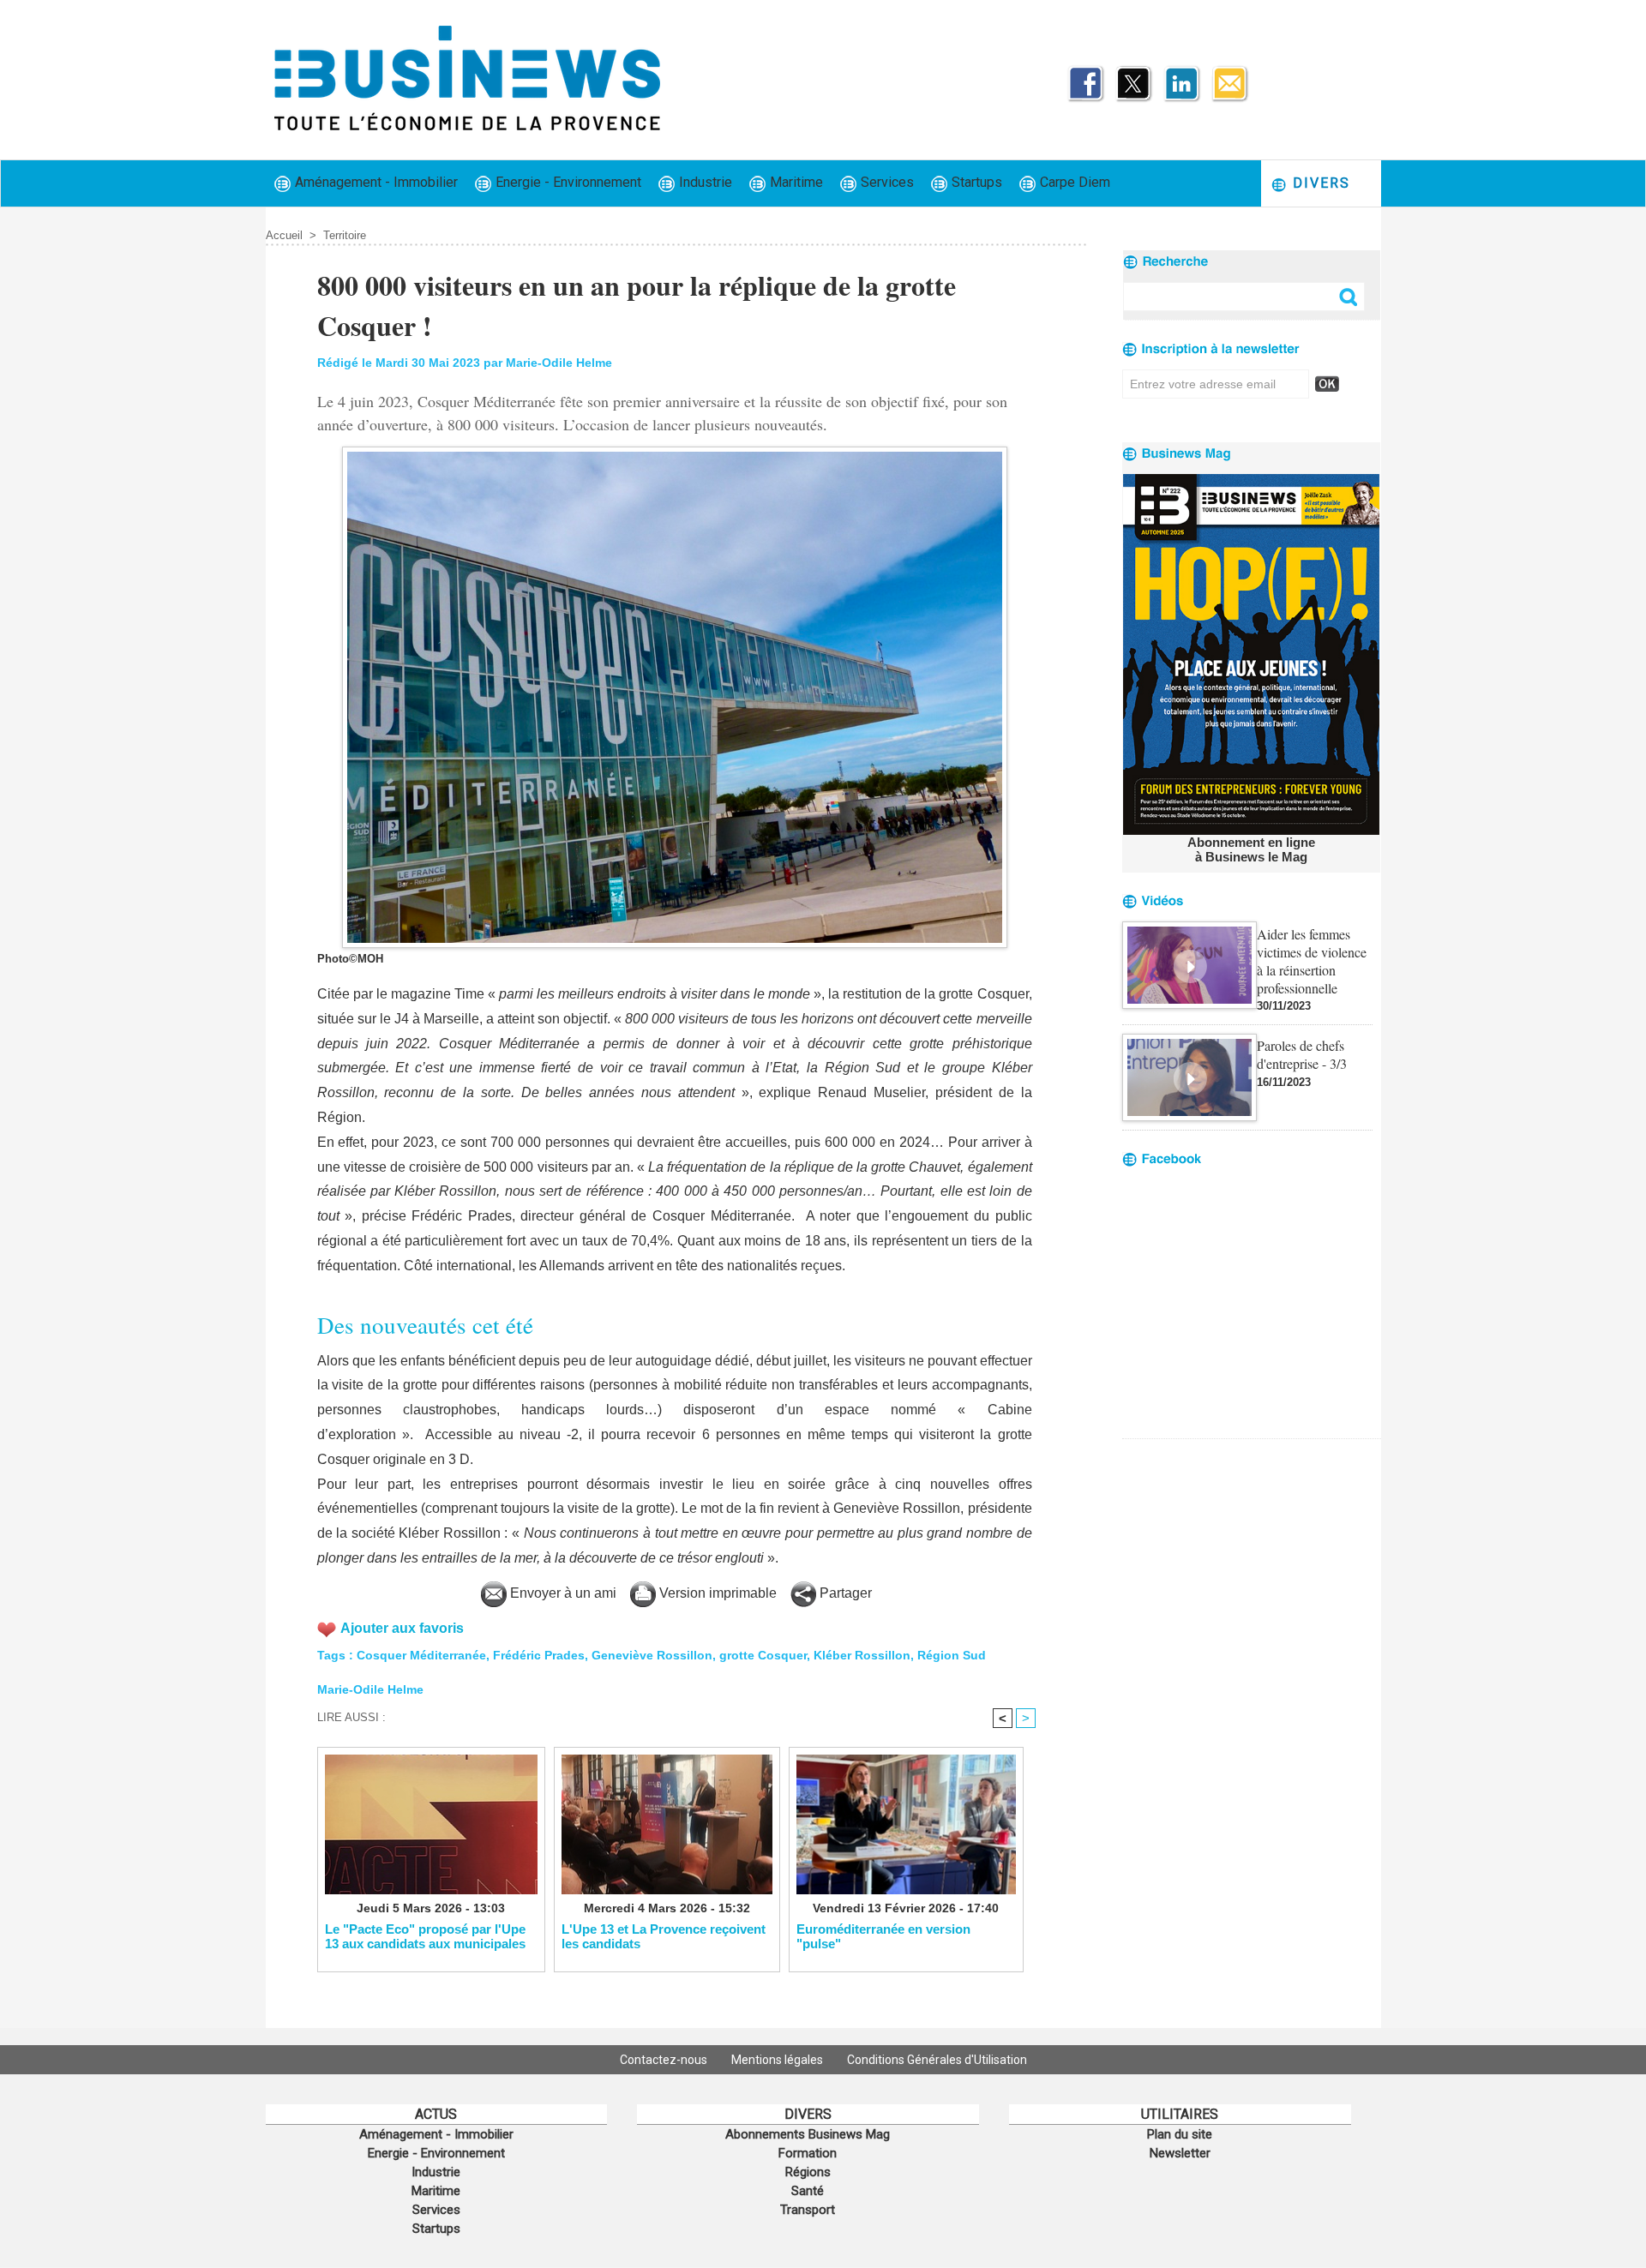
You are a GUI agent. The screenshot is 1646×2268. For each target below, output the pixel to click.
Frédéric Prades (539, 1655)
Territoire (345, 235)
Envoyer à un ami (562, 1593)
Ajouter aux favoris (402, 1628)
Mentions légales (778, 2060)
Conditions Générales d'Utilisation (937, 2060)
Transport (808, 2210)
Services (886, 182)
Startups (975, 182)
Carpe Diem (1073, 182)
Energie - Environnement (567, 182)
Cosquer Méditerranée (421, 1655)
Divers (1319, 183)
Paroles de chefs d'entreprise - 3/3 (1302, 1054)
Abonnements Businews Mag (808, 2134)
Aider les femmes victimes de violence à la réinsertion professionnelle (1312, 961)
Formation (808, 2153)
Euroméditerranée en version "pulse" (883, 1936)
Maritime (795, 182)
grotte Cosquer (763, 1655)
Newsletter (1180, 2153)
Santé (808, 2191)
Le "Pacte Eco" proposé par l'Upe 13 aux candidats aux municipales (425, 1936)
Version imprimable (716, 1593)
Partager (844, 1593)
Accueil (284, 235)
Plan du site (1180, 2134)
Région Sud (952, 1655)
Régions (808, 2172)
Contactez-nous (665, 2060)
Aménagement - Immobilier (375, 182)
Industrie (704, 182)
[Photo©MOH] (675, 452)
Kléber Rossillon (862, 1655)
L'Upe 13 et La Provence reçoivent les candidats (664, 1936)
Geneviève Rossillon (652, 1655)
